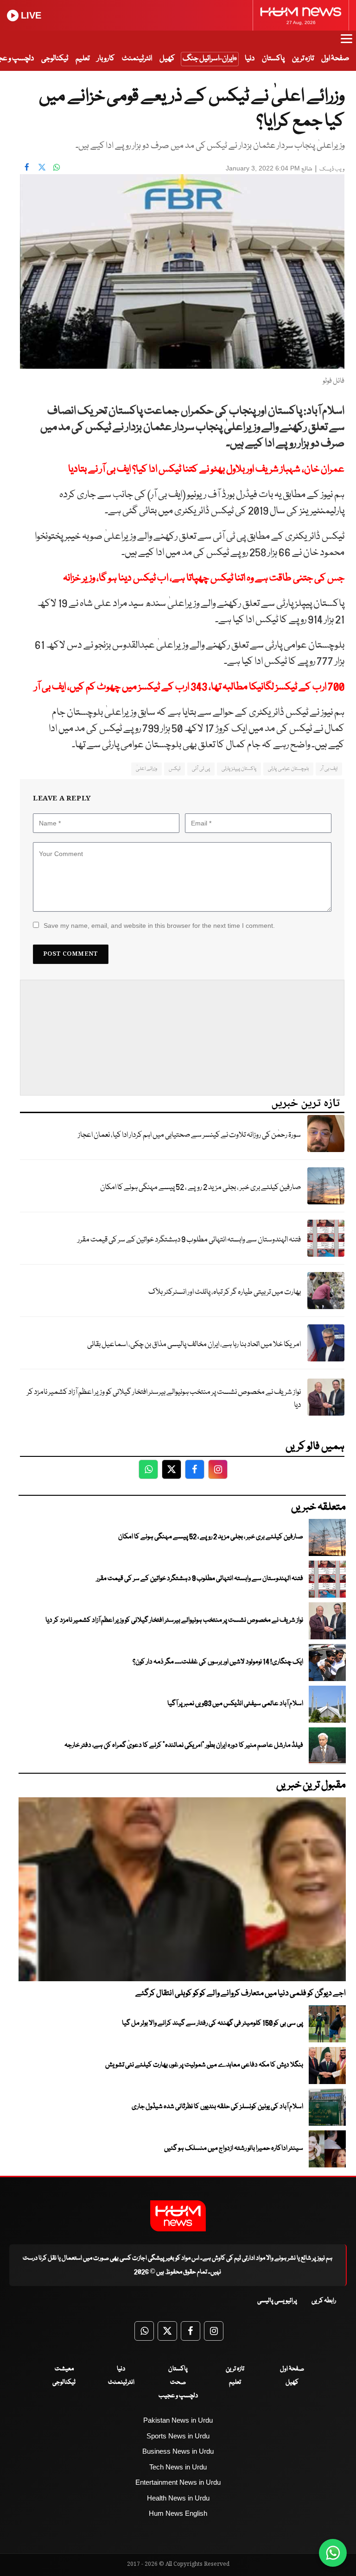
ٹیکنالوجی (55, 59)
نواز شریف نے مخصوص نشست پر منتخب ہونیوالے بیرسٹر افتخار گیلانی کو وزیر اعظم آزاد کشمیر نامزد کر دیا (164, 1399)
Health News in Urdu (178, 2498)
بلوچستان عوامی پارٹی (288, 769)
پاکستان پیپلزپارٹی (239, 769)
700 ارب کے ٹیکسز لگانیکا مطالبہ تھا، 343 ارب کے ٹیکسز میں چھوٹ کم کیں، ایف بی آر (189, 687)
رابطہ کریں (324, 2301)
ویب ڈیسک (332, 169)
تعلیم (83, 59)
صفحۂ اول (335, 59)
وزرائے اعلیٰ (146, 769)
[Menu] (346, 43)
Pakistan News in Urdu (178, 2420)
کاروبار (106, 59)
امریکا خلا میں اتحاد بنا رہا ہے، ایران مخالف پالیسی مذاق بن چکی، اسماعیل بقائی (194, 1345)
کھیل (167, 59)
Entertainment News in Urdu (178, 2482)
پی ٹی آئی (201, 769)
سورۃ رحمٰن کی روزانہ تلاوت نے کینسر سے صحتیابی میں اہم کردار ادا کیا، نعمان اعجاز (189, 1135)
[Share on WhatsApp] (57, 167)
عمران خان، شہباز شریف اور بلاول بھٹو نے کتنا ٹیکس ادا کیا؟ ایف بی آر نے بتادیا (206, 469)
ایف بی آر (329, 769)
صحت (178, 2382)
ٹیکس (175, 769)
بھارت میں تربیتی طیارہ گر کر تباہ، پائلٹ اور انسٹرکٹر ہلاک (225, 1292)
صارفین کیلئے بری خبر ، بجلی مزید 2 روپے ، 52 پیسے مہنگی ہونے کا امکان (200, 1187)
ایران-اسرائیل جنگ (208, 59)
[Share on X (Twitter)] (42, 167)
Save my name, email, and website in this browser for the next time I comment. (159, 926)
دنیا (250, 59)
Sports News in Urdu (178, 2436)
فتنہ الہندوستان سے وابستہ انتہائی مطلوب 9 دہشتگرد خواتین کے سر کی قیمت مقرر (189, 1240)
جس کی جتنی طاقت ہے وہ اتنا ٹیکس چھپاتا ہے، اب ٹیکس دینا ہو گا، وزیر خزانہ (204, 578)
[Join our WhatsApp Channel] (333, 2553)
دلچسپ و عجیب (178, 2396)
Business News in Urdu (178, 2451)
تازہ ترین (303, 59)
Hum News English (178, 2513)
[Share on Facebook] (27, 167)
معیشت (64, 2369)
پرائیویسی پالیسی (277, 2301)
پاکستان (273, 59)
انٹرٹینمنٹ (137, 59)
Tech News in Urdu (178, 2467)
